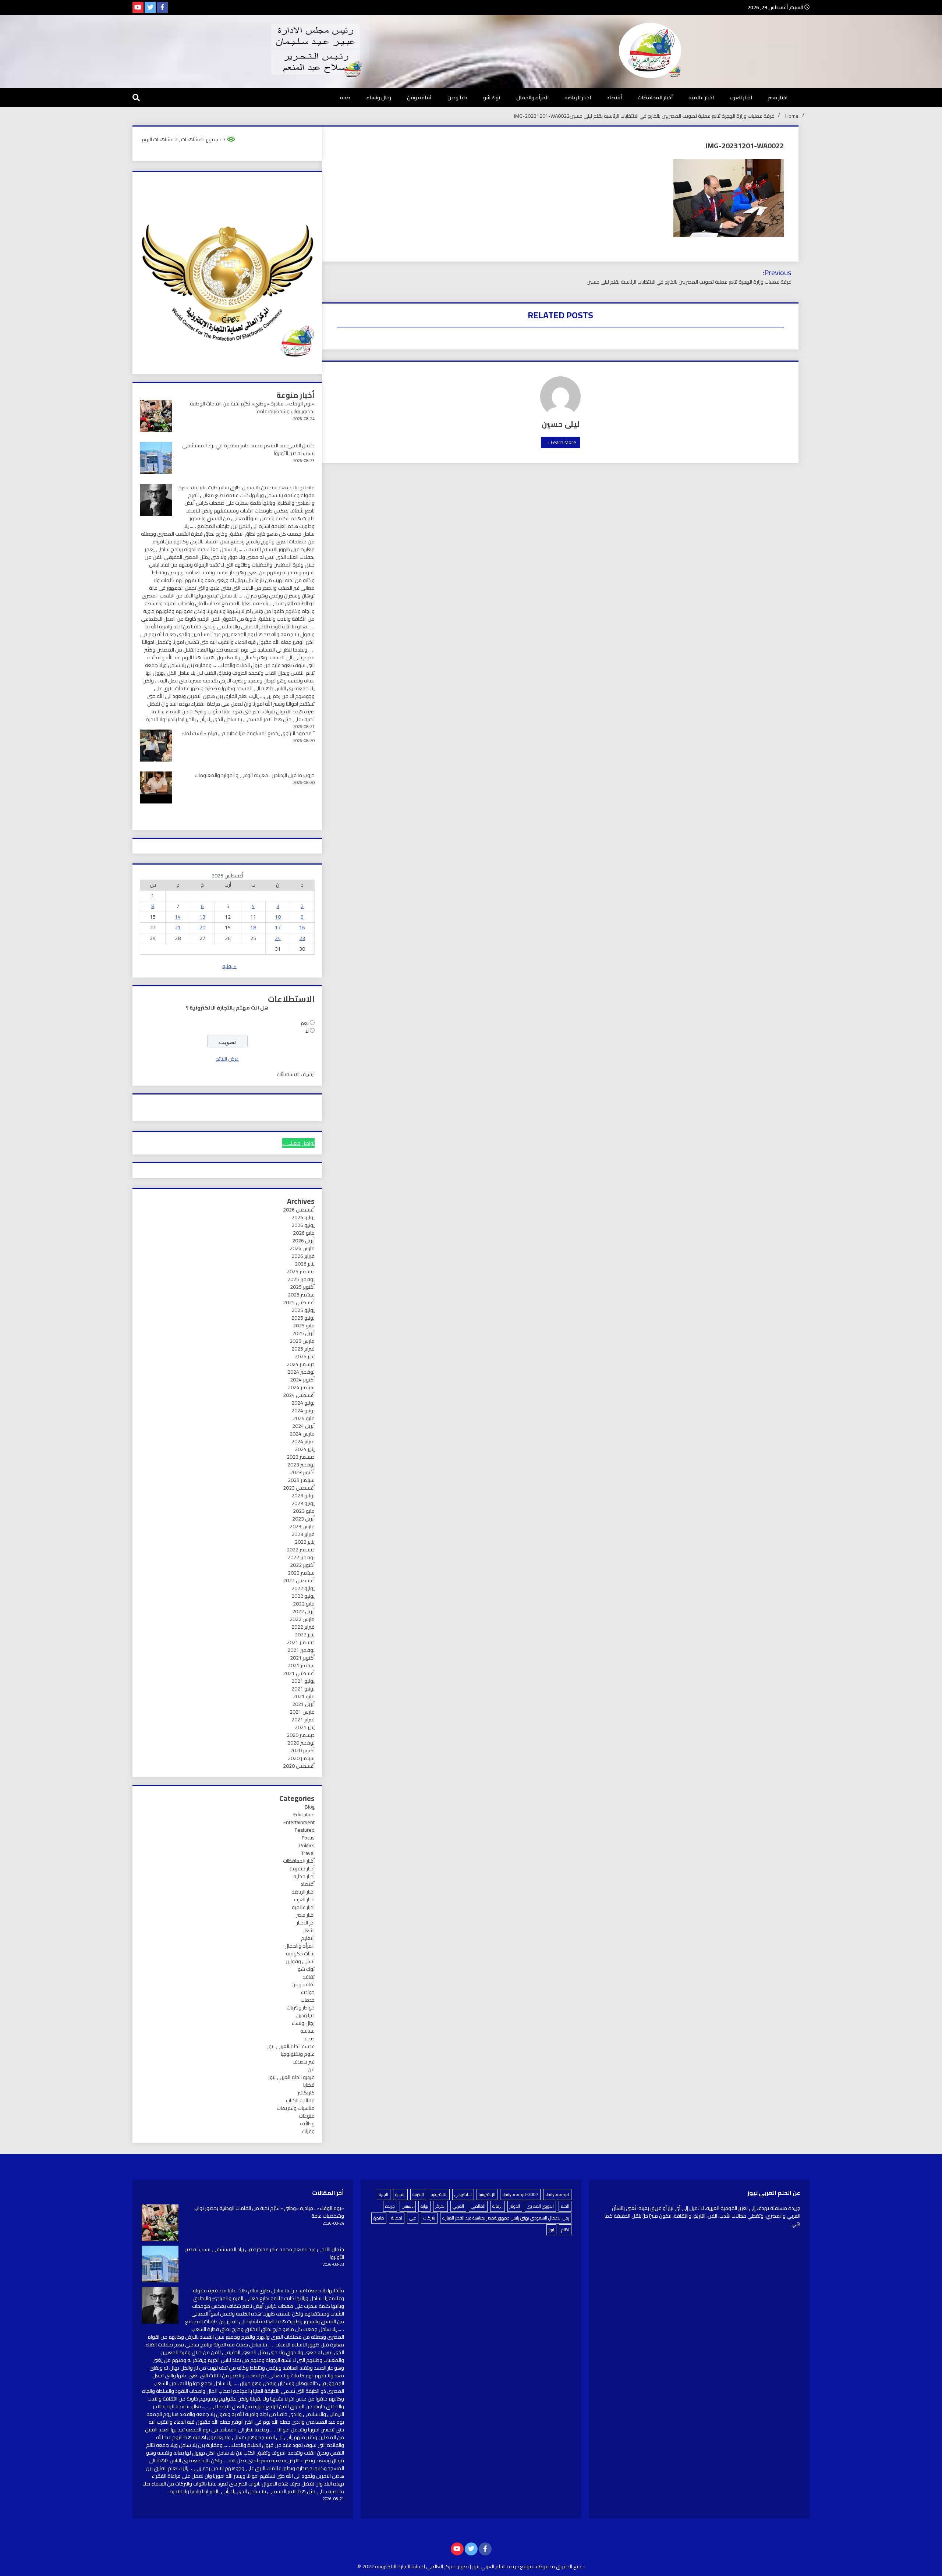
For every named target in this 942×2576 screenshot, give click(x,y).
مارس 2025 (302, 1341)
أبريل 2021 (303, 1704)
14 (178, 917)
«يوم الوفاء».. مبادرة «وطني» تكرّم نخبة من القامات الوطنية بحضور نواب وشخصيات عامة (252, 407)
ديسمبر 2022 (301, 1550)
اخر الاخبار (306, 1923)
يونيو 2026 (303, 1225)
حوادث (308, 1992)
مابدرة (379, 2218)
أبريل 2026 (303, 1241)
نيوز (551, 2230)
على (413, 2218)
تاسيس (408, 2206)
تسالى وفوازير (300, 1961)
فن (311, 2069)
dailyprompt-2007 (520, 2194)
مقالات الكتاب (300, 2100)
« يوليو (229, 966)
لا (307, 1031)
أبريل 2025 (303, 1333)
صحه (345, 97)
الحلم (565, 2206)
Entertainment (299, 1822)
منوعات (307, 2116)
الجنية (384, 2194)
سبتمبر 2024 (301, 1387)
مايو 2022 (304, 1604)
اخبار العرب (741, 97)
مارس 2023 (302, 1526)
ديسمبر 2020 (301, 1735)
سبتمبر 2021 (301, 1665)
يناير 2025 (305, 1356)
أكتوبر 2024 (302, 1380)
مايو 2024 (304, 1418)
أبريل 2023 (303, 1519)
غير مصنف (304, 2062)
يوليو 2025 (303, 1310)
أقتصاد (614, 97)
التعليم (308, 1938)
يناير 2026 (305, 1264)
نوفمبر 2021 (301, 1650)
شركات (429, 2218)
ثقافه (309, 1977)
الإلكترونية (487, 2194)
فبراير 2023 (303, 1534)
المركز (440, 2206)
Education (304, 1814)
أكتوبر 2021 (302, 1658)
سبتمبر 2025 (301, 1295)
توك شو (492, 97)
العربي (458, 2206)
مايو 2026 (304, 1233)
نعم (305, 1023)
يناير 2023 (305, 1542)
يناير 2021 (305, 1727)
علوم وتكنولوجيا (298, 2054)
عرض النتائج (227, 1059)
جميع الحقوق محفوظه (560, 2566)
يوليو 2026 (303, 1217)
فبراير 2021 (303, 1720)
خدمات (308, 2000)
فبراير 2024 (303, 1441)
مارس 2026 (302, 1248)
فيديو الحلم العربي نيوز (291, 2077)
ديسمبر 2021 (301, 1642)
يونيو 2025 (303, 1318)
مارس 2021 (302, 1712)
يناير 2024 (305, 1449)
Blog (310, 1807)
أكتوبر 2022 (302, 1565)
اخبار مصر (778, 97)
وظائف (307, 2123)
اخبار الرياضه (578, 97)
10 (278, 917)
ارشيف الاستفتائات (296, 1074)
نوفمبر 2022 (301, 1557)
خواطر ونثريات (301, 2008)
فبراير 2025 (303, 1349)
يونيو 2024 (303, 1411)
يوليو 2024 (303, 1403)
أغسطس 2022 (299, 1580)
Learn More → (560, 442)
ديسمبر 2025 (301, 1271)
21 (178, 927)
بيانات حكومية (300, 1954)
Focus (308, 1838)
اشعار (309, 1930)
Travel (308, 1853)
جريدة (390, 2206)
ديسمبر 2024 (301, 1364)
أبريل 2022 (303, 1611)
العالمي (478, 2206)
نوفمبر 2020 (301, 1743)
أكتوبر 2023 (302, 1472)
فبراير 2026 (303, 1256)
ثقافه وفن (419, 97)
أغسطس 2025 (299, 1302)
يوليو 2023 (303, 1495)
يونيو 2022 (303, 1596)
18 (253, 927)
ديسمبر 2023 (301, 1457)
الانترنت (418, 2194)
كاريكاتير (306, 2093)
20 (202, 927)
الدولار (515, 2206)
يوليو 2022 (303, 1588)
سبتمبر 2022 (301, 1573)
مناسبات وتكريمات (296, 2108)
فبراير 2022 (303, 1627)
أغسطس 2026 (299, 1210)
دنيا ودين (457, 97)
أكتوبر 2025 (302, 1287)
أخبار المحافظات (655, 97)
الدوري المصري (540, 2206)
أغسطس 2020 (299, 1766)
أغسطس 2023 (299, 1488)
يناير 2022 (305, 1635)
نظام (565, 2230)
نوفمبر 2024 (301, 1372)
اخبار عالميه (701, 97)
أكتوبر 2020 (302, 1750)
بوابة (424, 2206)
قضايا (309, 2085)
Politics (307, 1845)
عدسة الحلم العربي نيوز (291, 2046)
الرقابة (497, 2206)
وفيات (308, 2131)
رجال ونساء (379, 97)
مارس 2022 (302, 1619)
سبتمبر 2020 (301, 1758)
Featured (305, 1830)
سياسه (307, 2031)
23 (302, 938)
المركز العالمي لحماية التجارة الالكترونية (416, 2566)
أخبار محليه (304, 1876)
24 (278, 938)
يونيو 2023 (303, 1503)
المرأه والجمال (532, 97)
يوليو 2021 (303, 1681)
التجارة (400, 2194)
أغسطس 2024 (299, 1395)
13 (202, 917)
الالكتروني (463, 2194)
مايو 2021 (304, 1696)
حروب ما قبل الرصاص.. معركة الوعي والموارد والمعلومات (255, 775)
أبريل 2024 (303, 1426)
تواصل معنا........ (298, 1143)
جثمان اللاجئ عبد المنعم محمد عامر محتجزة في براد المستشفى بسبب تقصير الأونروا (248, 449)
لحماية (397, 2218)
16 (302, 927)
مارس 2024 (302, 1434)
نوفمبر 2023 (301, 1465)
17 (278, 927)
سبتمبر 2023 (301, 1480)
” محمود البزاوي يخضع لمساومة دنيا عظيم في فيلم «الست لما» (248, 733)
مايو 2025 (304, 1326)
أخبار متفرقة (302, 1869)
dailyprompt (557, 2194)
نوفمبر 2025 (301, 1279)
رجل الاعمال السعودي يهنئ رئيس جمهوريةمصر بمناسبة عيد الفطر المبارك (506, 2218)
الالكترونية (439, 2194)
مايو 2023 (304, 1511)
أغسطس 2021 (299, 1673)
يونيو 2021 (303, 1689)
